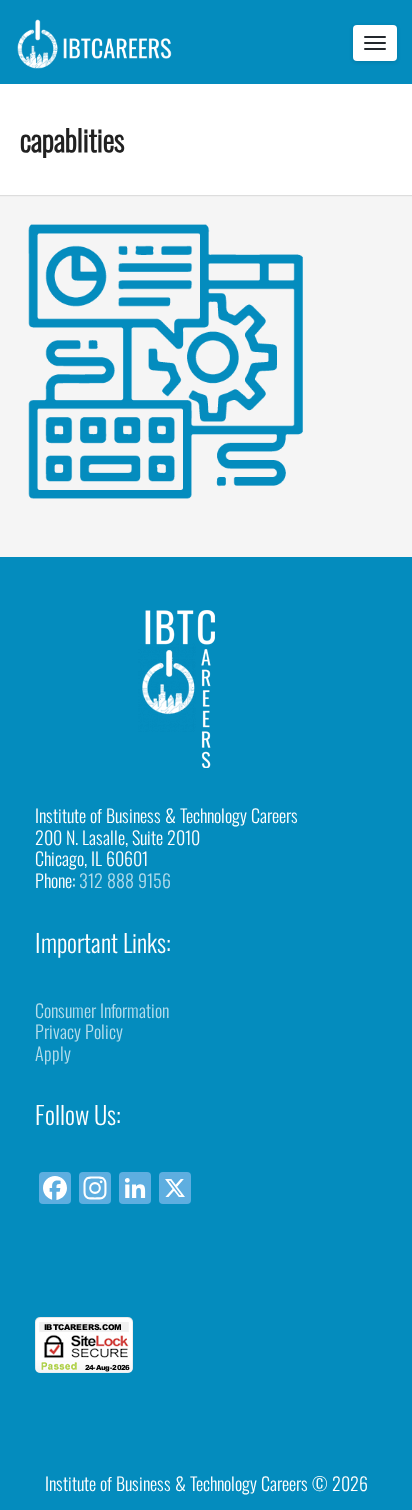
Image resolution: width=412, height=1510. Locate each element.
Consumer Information (102, 1010)
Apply (53, 1053)
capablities (72, 138)
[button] (206, 1280)
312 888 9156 (125, 880)
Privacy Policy (79, 1031)
